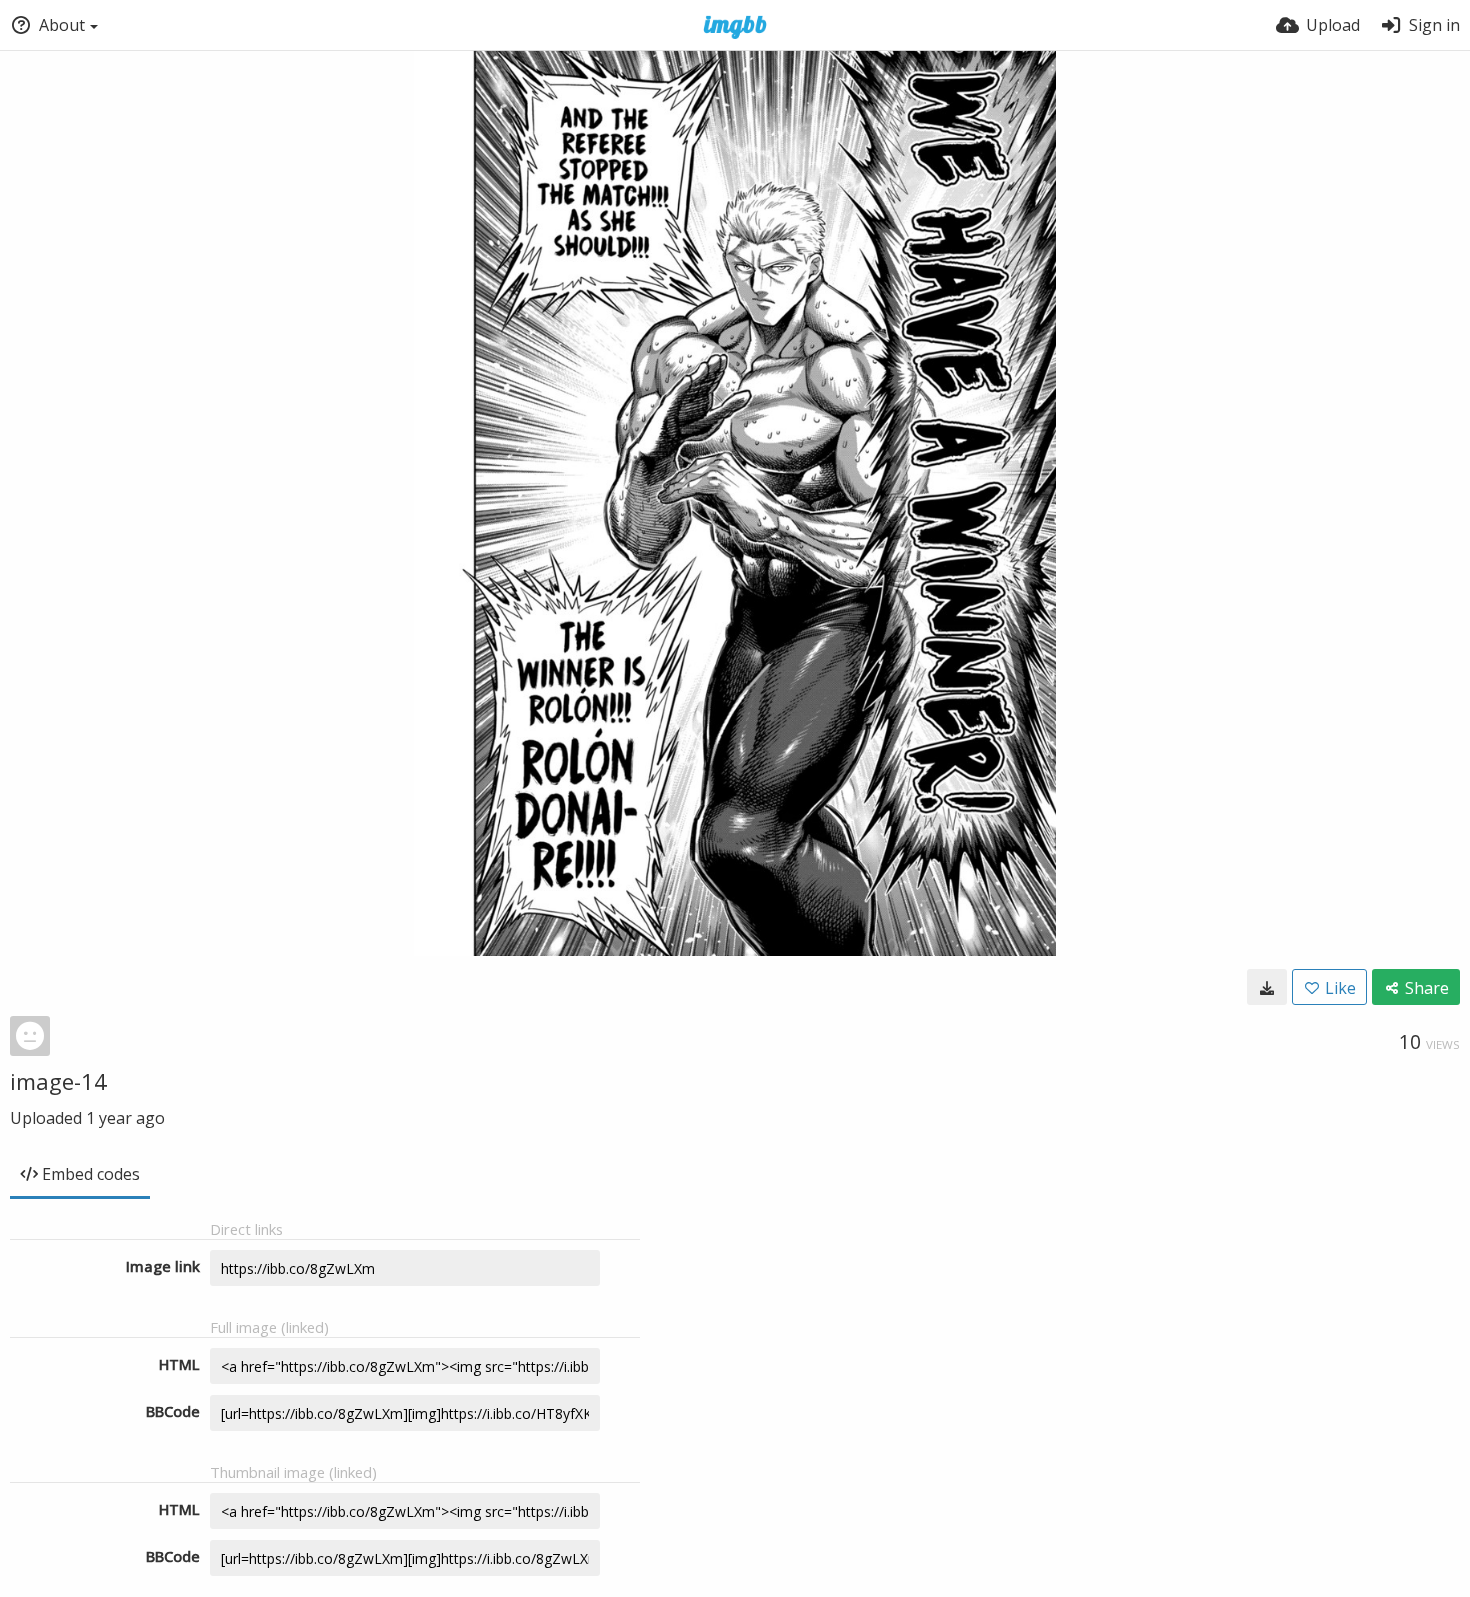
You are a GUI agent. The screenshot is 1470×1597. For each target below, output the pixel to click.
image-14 (58, 1081)
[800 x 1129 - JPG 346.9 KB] (1267, 987)
